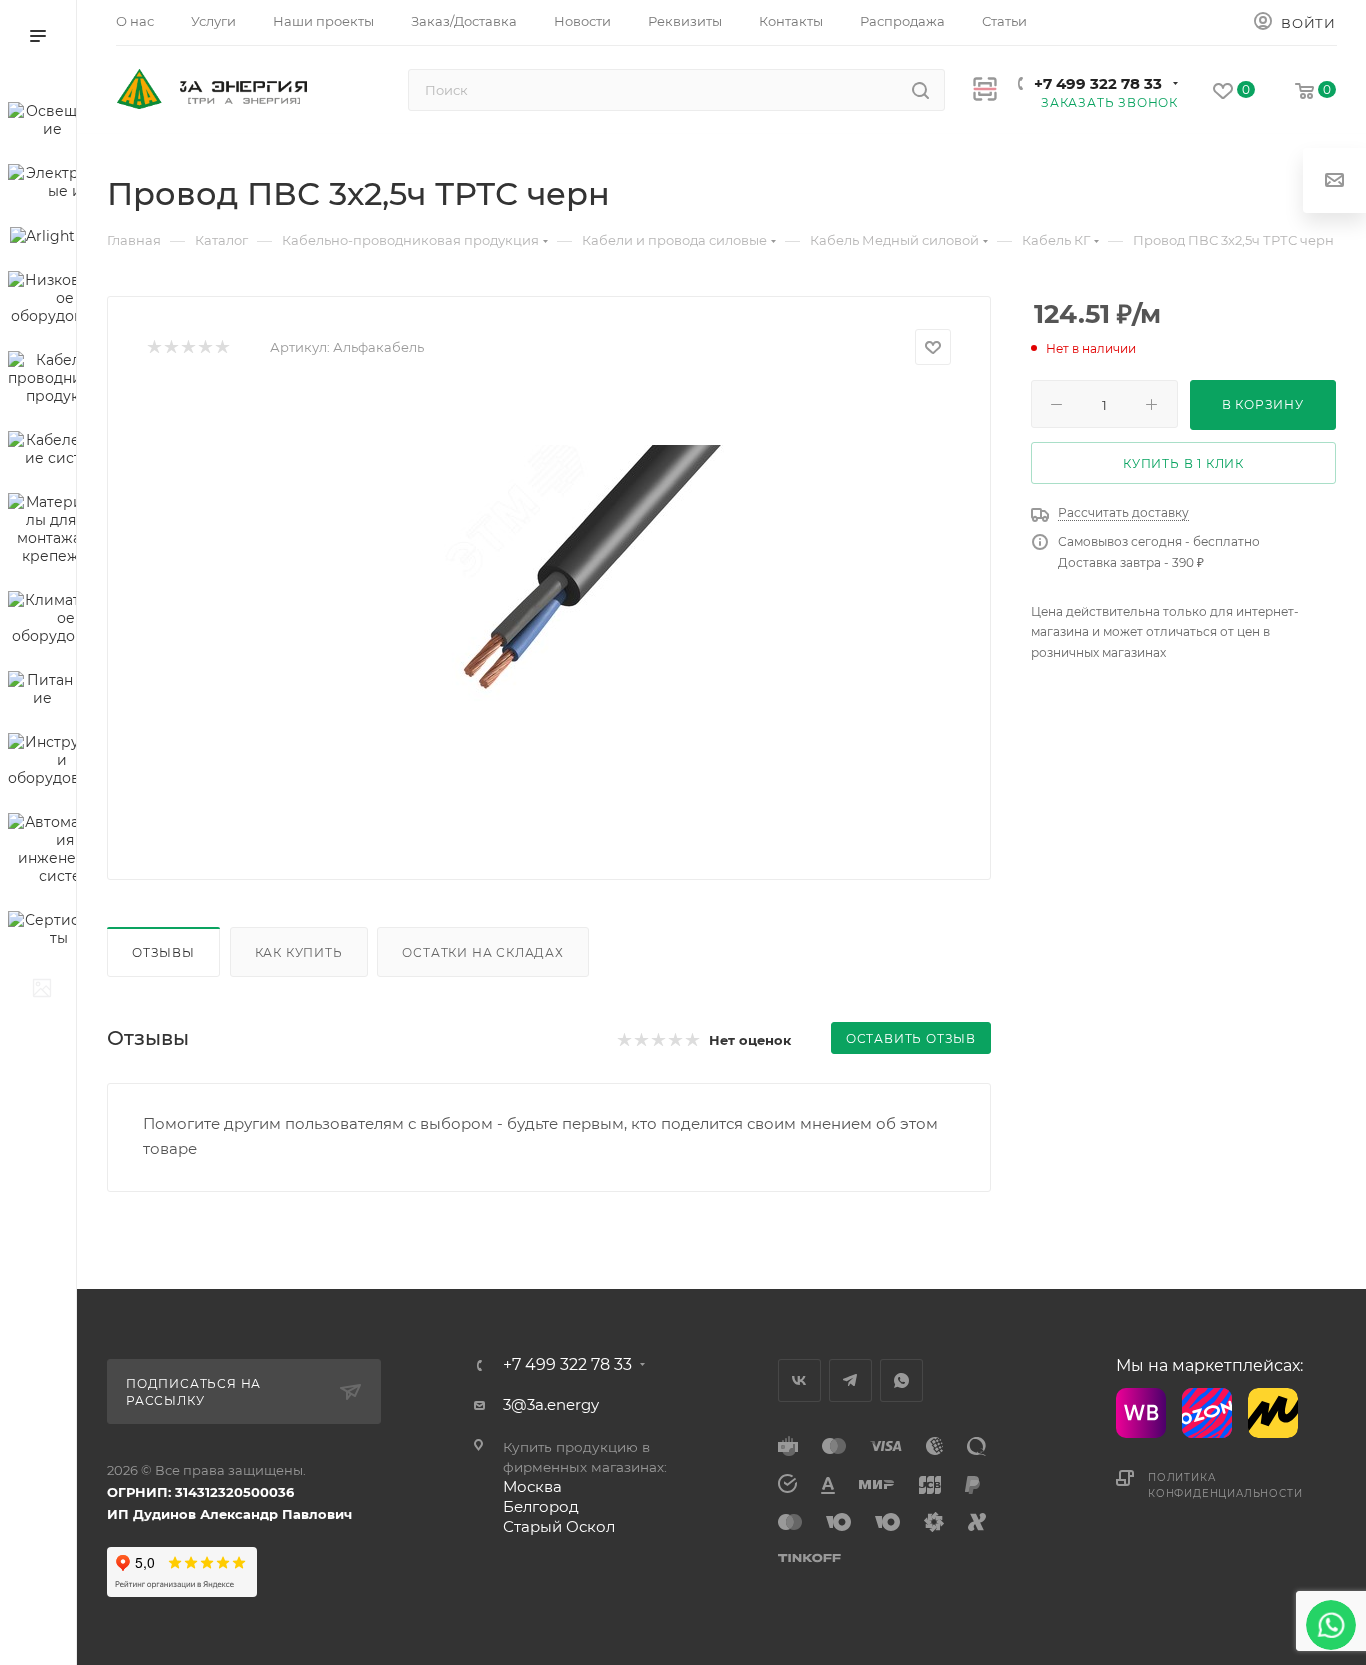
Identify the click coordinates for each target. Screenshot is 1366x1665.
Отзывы (163, 952)
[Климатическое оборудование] (42, 621)
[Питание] (42, 692)
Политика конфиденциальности (1225, 1485)
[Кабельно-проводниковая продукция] (42, 381)
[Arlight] (42, 238)
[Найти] (920, 90)
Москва (532, 1486)
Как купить (299, 952)
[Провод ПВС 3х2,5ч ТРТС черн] (549, 615)
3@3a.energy (551, 1404)
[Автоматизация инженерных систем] (42, 852)
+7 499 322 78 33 (1098, 83)
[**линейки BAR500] (42, 991)
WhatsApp (901, 1380)
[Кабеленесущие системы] (42, 452)
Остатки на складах (482, 952)
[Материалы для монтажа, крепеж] (42, 532)
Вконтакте (799, 1380)
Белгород (541, 1506)
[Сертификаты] (42, 932)
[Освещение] (42, 123)
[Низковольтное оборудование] (42, 301)
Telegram (850, 1380)
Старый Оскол (559, 1526)
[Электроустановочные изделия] (42, 185)
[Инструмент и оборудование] (42, 763)
